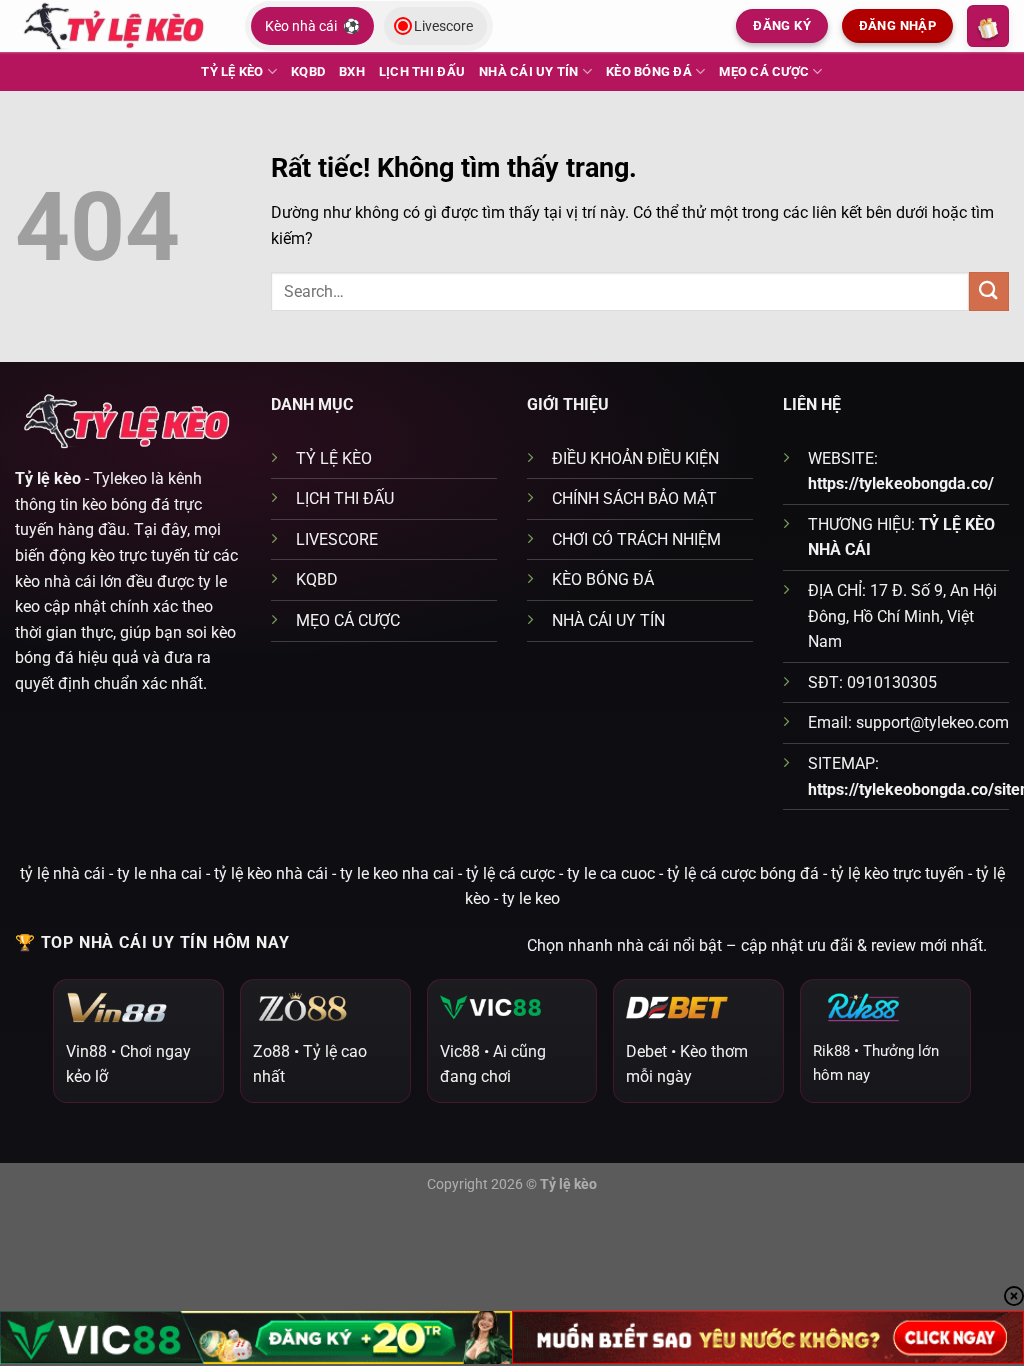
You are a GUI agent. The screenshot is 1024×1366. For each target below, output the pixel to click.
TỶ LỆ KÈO (232, 71)
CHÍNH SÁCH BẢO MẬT (634, 498)
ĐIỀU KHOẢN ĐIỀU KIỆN (635, 458)
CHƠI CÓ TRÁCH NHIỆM (636, 539)
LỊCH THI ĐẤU (422, 71)
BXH (352, 71)
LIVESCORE (337, 539)
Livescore (443, 26)
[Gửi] (989, 291)
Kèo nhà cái (312, 26)
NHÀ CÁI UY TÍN (529, 71)
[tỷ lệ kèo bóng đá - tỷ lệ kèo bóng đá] (115, 25)
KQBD (308, 71)
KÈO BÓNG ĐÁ (649, 71)
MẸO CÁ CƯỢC (764, 71)
